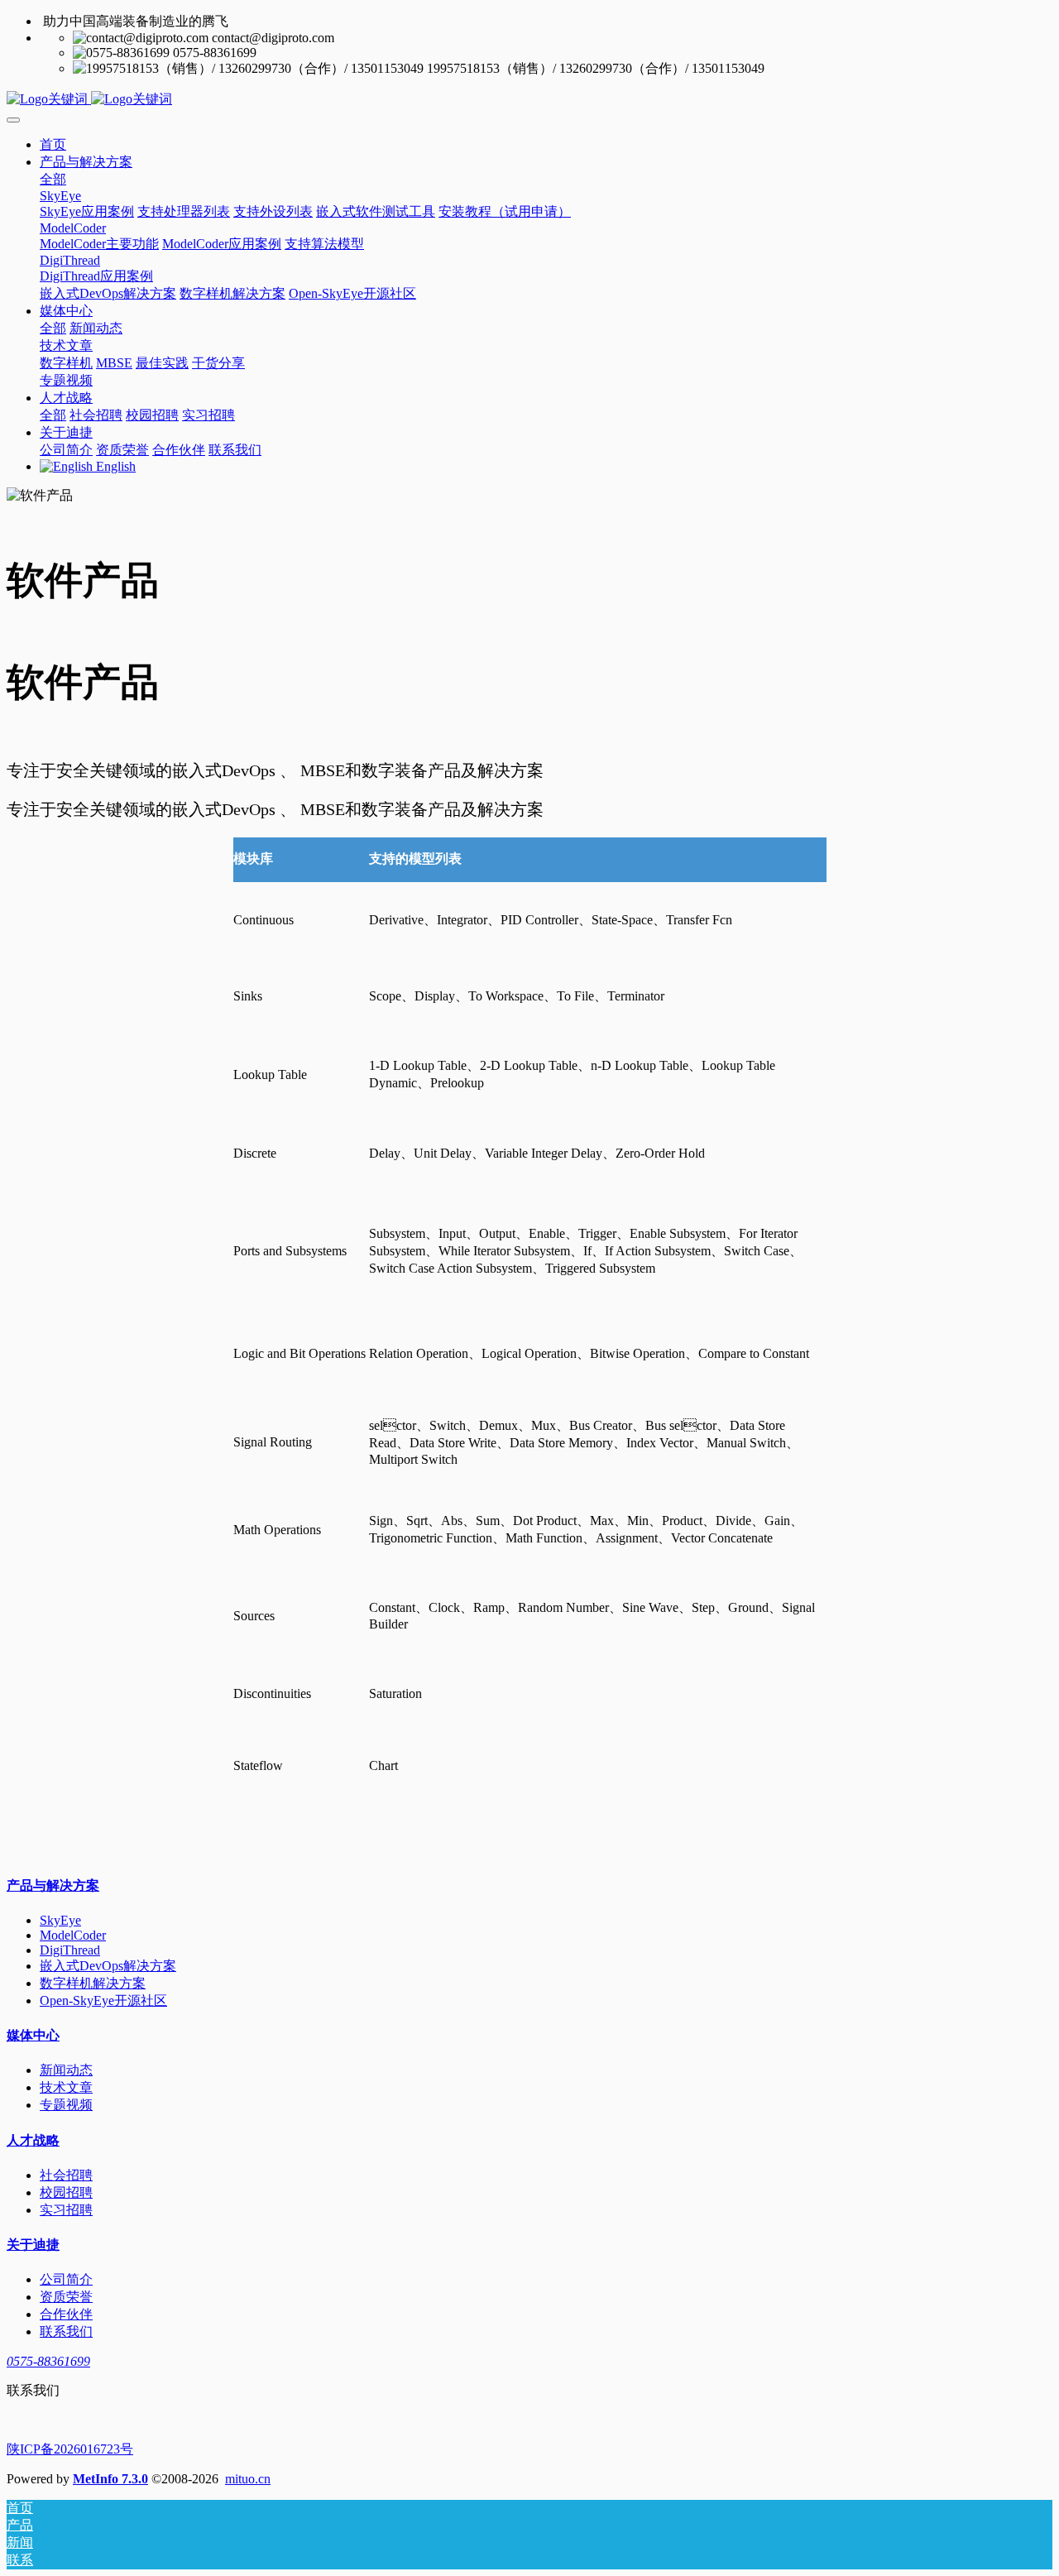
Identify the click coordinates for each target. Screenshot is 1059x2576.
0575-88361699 (48, 2361)
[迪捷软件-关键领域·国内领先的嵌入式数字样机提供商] (529, 100)
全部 (53, 179)
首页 (53, 144)
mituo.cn (248, 2479)
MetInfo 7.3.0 (110, 2479)
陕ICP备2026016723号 (70, 2449)
